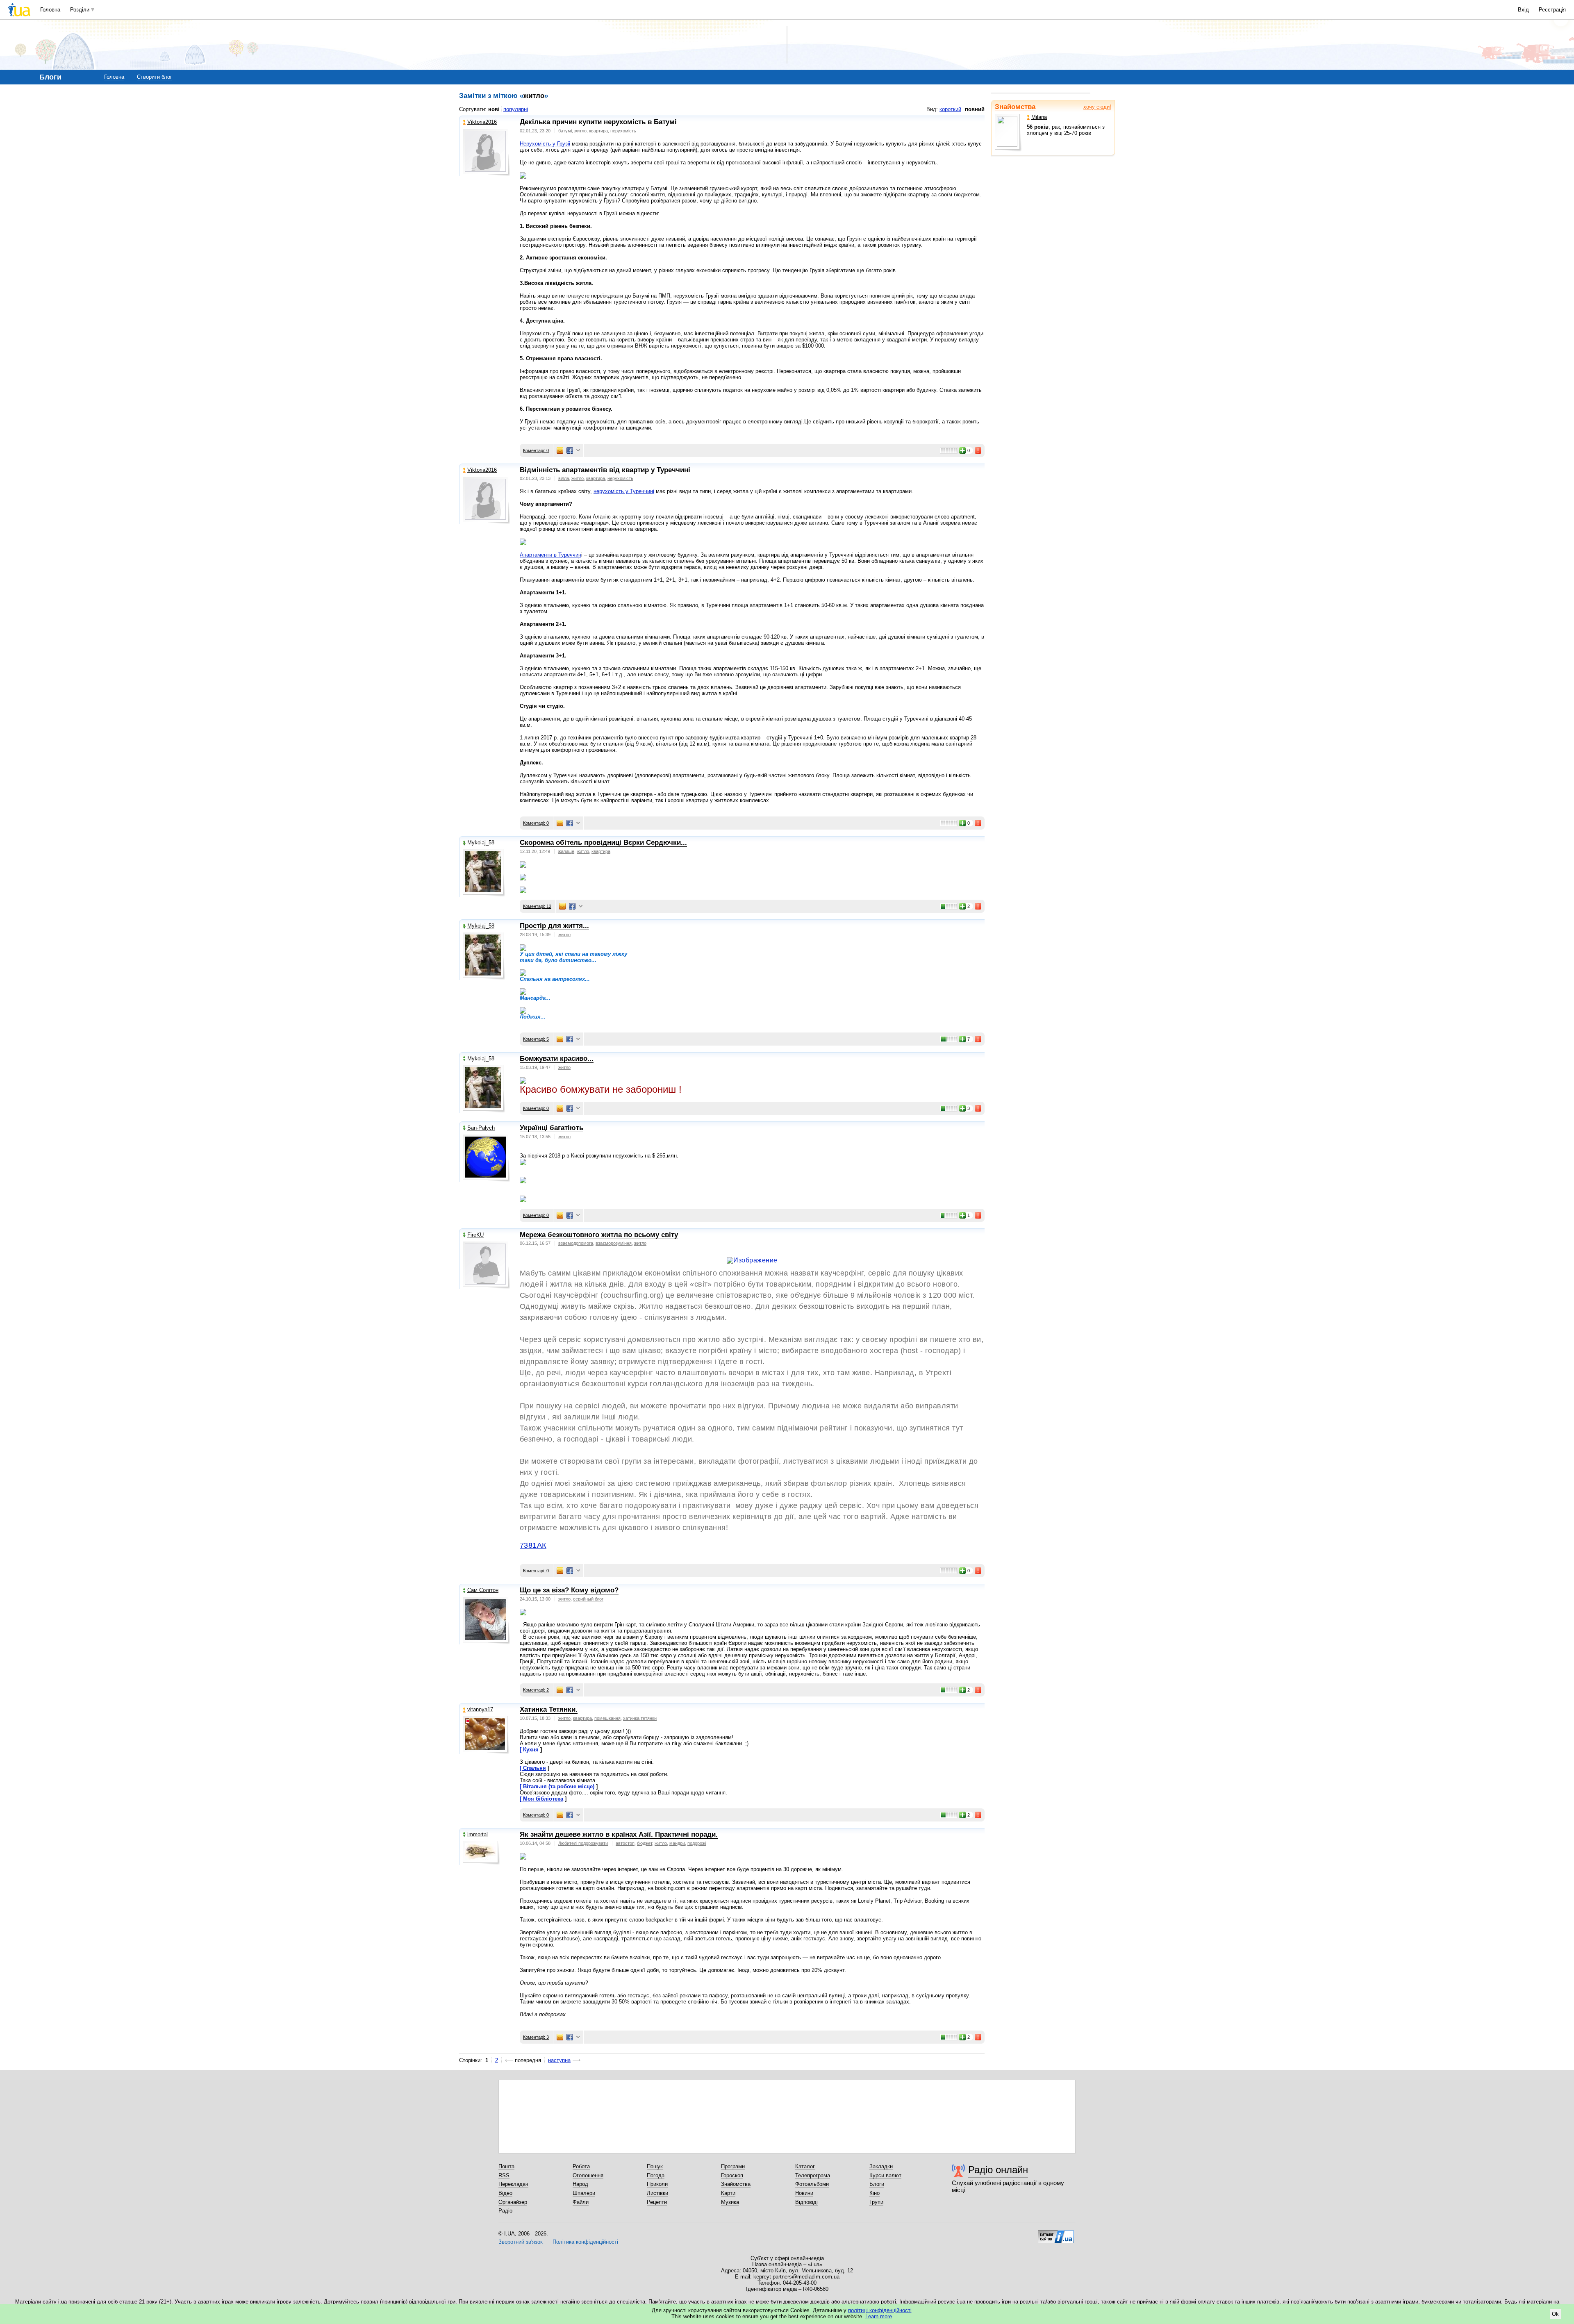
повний (975, 109)
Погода (656, 2175)
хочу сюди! (1097, 107)
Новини (804, 2193)
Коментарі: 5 (536, 1039)
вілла (564, 478)
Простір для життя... (554, 926)
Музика (730, 2202)
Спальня (535, 1768)
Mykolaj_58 (481, 843)
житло (580, 131)
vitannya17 (480, 1709)
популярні (516, 109)
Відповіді (806, 2202)
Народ (580, 2184)
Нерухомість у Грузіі (545, 144)
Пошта (506, 2166)
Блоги (877, 2184)
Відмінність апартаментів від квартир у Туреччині (605, 470)
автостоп (625, 1843)
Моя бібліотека (543, 1799)
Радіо (505, 2211)
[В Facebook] (570, 450)
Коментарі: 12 (537, 906)
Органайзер (513, 2202)
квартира (598, 131)
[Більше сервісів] (578, 451)
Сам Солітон (483, 1590)
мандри (677, 1843)
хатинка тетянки (640, 1718)
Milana (1039, 117)
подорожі (697, 1843)
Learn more (879, 2316)
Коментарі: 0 (536, 450)
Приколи (657, 2184)
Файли (581, 2202)
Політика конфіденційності (585, 2242)
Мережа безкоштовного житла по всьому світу (599, 1235)
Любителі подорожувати (583, 1843)
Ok (1555, 2314)
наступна (559, 2060)
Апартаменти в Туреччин (550, 555)
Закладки (881, 2166)
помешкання (607, 1718)
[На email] (560, 450)
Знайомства (1015, 107)
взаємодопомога (576, 1243)
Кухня (531, 1750)
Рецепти (657, 2202)
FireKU (475, 1235)
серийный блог (588, 1599)
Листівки (657, 2193)
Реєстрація (1552, 10)
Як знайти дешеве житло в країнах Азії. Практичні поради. (619, 1834)
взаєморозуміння (614, 1243)
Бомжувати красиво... (557, 1059)
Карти (728, 2193)
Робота (581, 2166)
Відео (505, 2193)
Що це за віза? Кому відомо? (569, 1590)
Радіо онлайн (998, 2170)
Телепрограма (813, 2175)
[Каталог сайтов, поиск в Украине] (1056, 2234)
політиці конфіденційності (880, 2310)
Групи (876, 2202)
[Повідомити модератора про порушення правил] (978, 450)
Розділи (80, 10)
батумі (565, 131)
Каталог (805, 2166)
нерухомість (623, 131)
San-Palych (481, 1128)
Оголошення (588, 2175)
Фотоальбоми (812, 2184)
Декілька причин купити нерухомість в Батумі (598, 122)
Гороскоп (732, 2175)
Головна (50, 10)
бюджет (645, 1843)
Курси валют (885, 2175)
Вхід (1523, 10)
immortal (478, 1834)
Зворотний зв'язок (521, 2242)
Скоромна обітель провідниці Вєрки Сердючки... (603, 843)
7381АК (533, 1545)
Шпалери (584, 2193)
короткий (950, 109)
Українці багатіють (552, 1128)
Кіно (875, 2193)
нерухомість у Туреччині (624, 491)
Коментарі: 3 (536, 2037)
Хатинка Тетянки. (549, 1709)
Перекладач (513, 2184)
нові (494, 109)
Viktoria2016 (482, 122)
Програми (733, 2166)
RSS (504, 2175)
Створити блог (155, 77)
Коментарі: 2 (536, 1690)
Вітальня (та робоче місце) (559, 1786)
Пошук (655, 2166)
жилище (566, 851)
